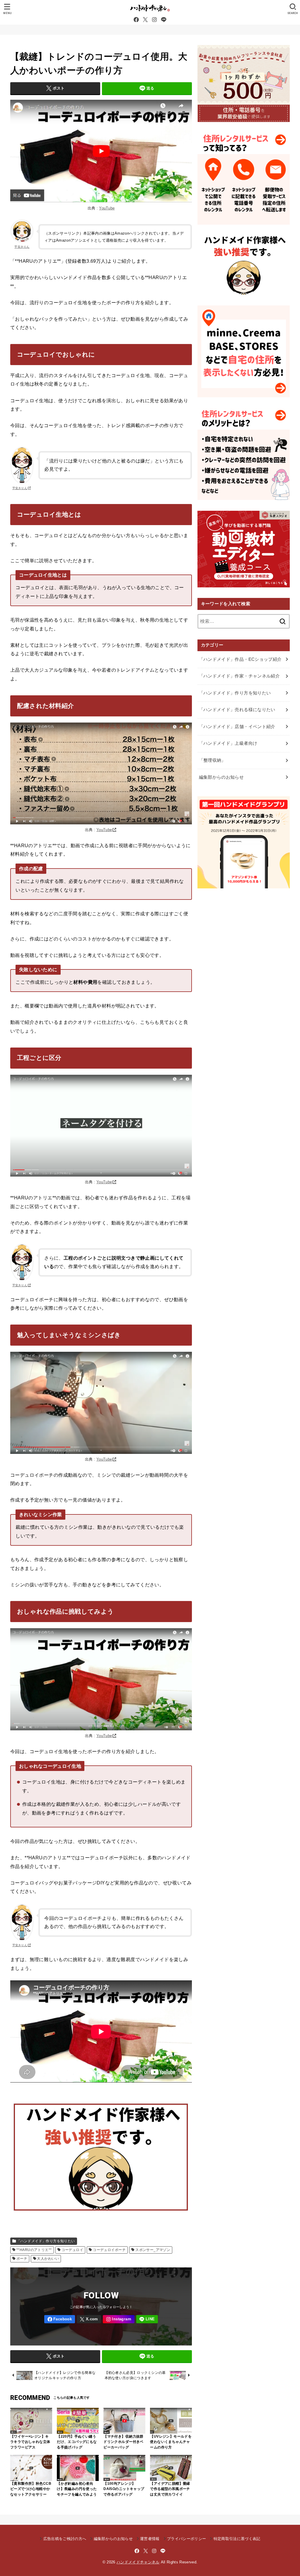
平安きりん (22, 247)
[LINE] (164, 20)
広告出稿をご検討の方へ (65, 2539)
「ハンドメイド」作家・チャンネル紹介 (240, 676)
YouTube (107, 208)
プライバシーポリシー (186, 2539)
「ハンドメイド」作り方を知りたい (46, 2241)
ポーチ (22, 2259)
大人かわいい (48, 2259)
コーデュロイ (72, 2250)
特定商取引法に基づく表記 (237, 2539)
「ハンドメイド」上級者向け (228, 743)
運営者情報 (150, 2539)
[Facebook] (136, 20)
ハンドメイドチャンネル (138, 2562)
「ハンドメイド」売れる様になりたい (237, 710)
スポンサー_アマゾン (153, 2250)
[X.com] (145, 20)
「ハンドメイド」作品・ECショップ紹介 (240, 659)
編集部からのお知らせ (221, 777)
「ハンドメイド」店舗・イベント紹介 (237, 727)
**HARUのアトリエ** (34, 2250)
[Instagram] (154, 20)
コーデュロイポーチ (109, 2250)
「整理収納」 (212, 760)
